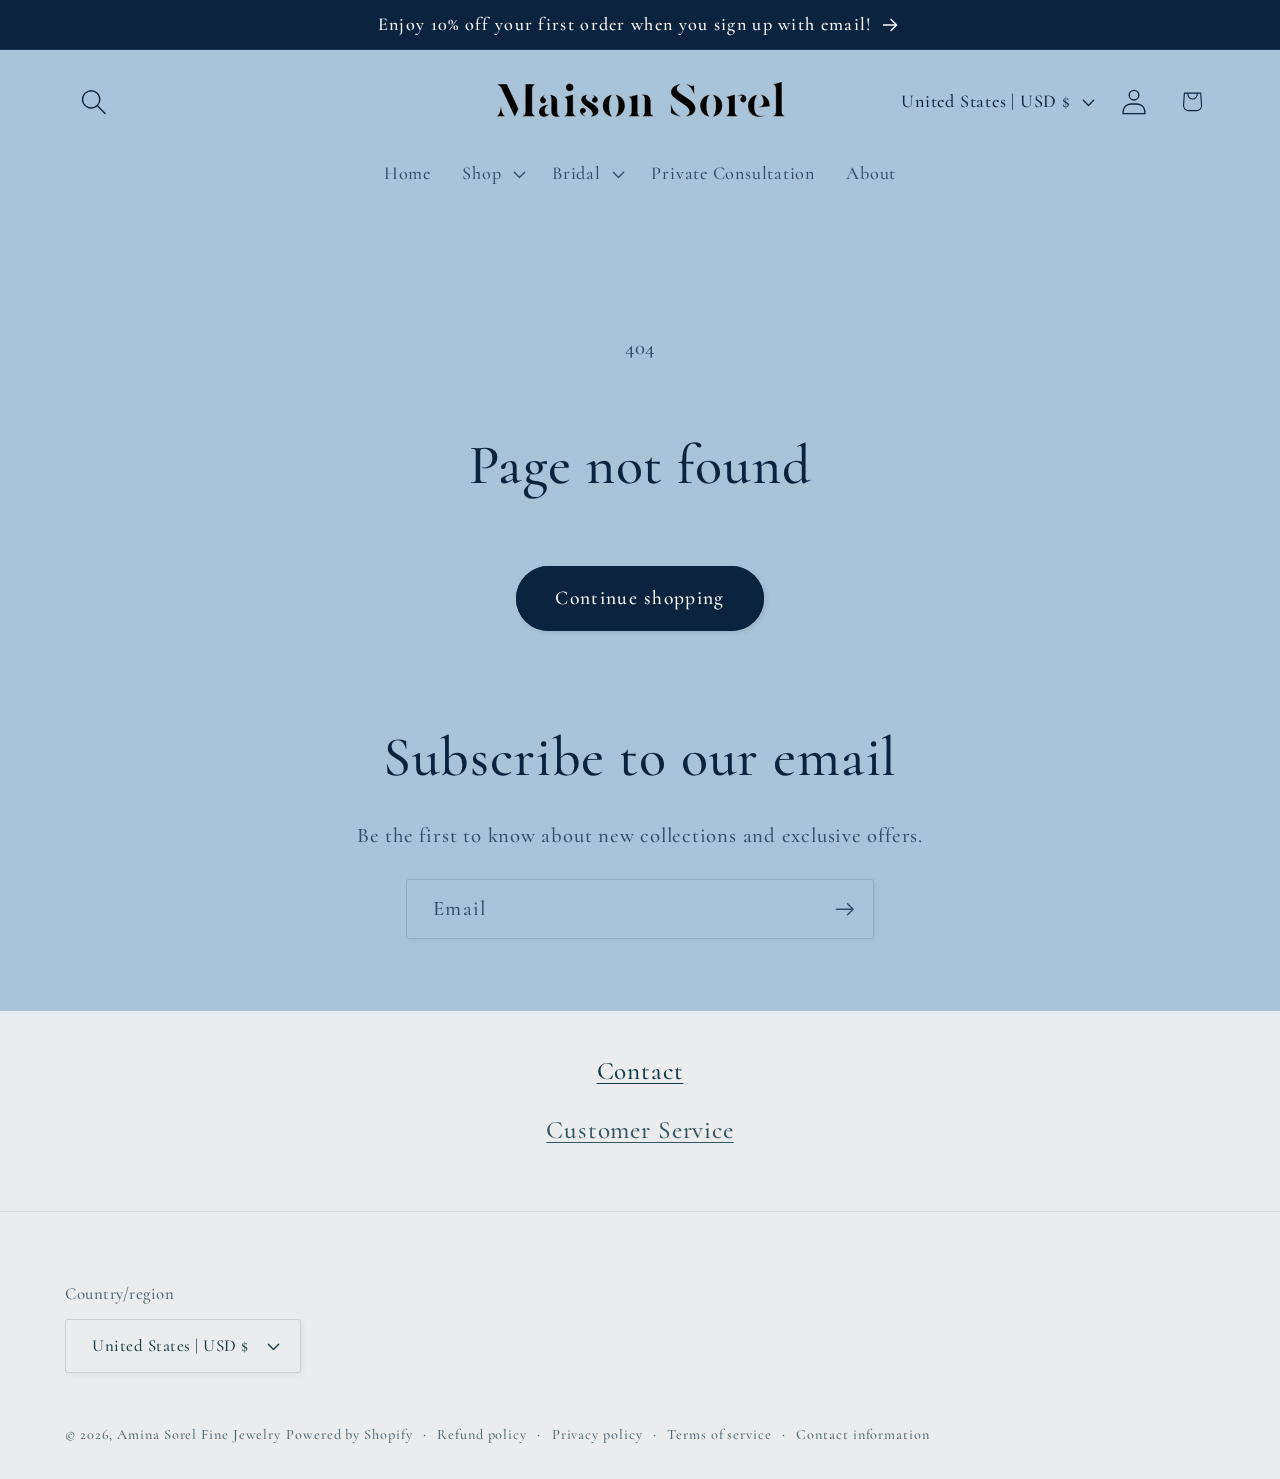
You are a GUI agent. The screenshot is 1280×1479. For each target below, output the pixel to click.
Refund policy (482, 1434)
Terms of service (719, 1434)
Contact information (862, 1434)
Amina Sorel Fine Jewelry (199, 1434)
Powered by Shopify (349, 1434)
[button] (93, 101)
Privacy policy (597, 1434)
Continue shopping (639, 598)
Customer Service (639, 1130)
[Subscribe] (844, 909)
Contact (640, 1071)
